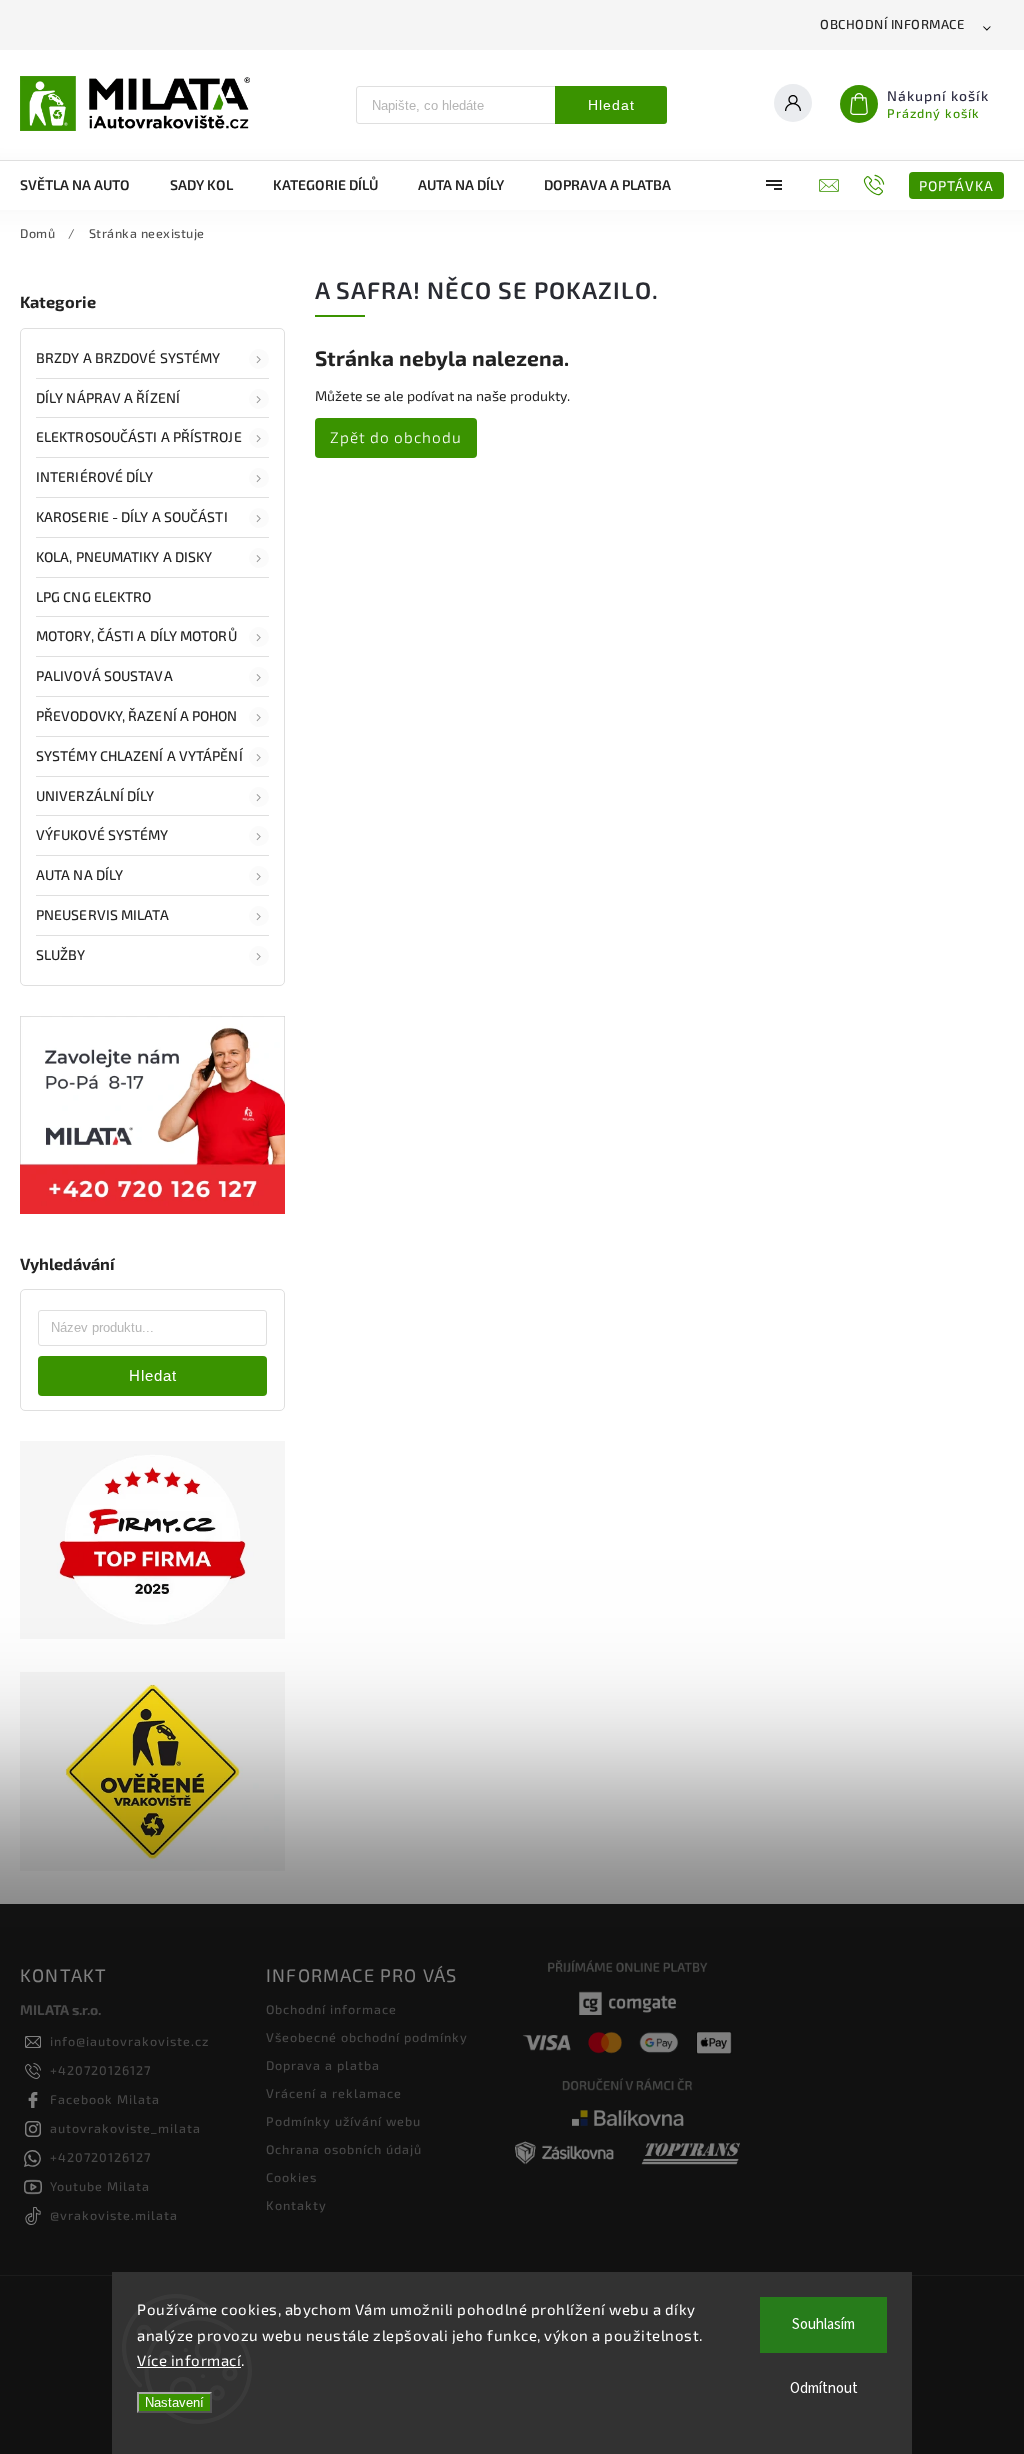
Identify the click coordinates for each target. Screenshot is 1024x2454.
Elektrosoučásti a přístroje (139, 436)
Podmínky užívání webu (343, 2121)
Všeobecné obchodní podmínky (367, 2037)
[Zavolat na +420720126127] (876, 185)
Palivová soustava (104, 675)
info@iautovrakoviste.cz (129, 2041)
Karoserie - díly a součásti (132, 516)
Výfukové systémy (102, 834)
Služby (61, 954)
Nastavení (174, 2402)
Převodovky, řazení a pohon (137, 715)
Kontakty (296, 2205)
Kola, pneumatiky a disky (124, 556)
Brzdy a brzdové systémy (128, 357)
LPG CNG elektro (94, 596)
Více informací (189, 2360)
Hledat (611, 105)
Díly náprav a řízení (108, 397)
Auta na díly (79, 874)
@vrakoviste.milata (114, 2215)
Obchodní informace (892, 24)
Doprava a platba (323, 2065)
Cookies (291, 2177)
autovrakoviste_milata (125, 2128)
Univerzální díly (95, 795)
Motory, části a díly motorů (136, 635)
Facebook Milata (105, 2099)
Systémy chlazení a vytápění (139, 755)
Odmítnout (824, 2388)
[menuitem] (85, 185)
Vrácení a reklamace (334, 2093)
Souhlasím (823, 2324)
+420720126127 (100, 2070)
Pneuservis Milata (102, 914)
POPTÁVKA (956, 185)
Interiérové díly (95, 476)
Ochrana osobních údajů (344, 2149)
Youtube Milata (100, 2186)
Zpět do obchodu (396, 437)
